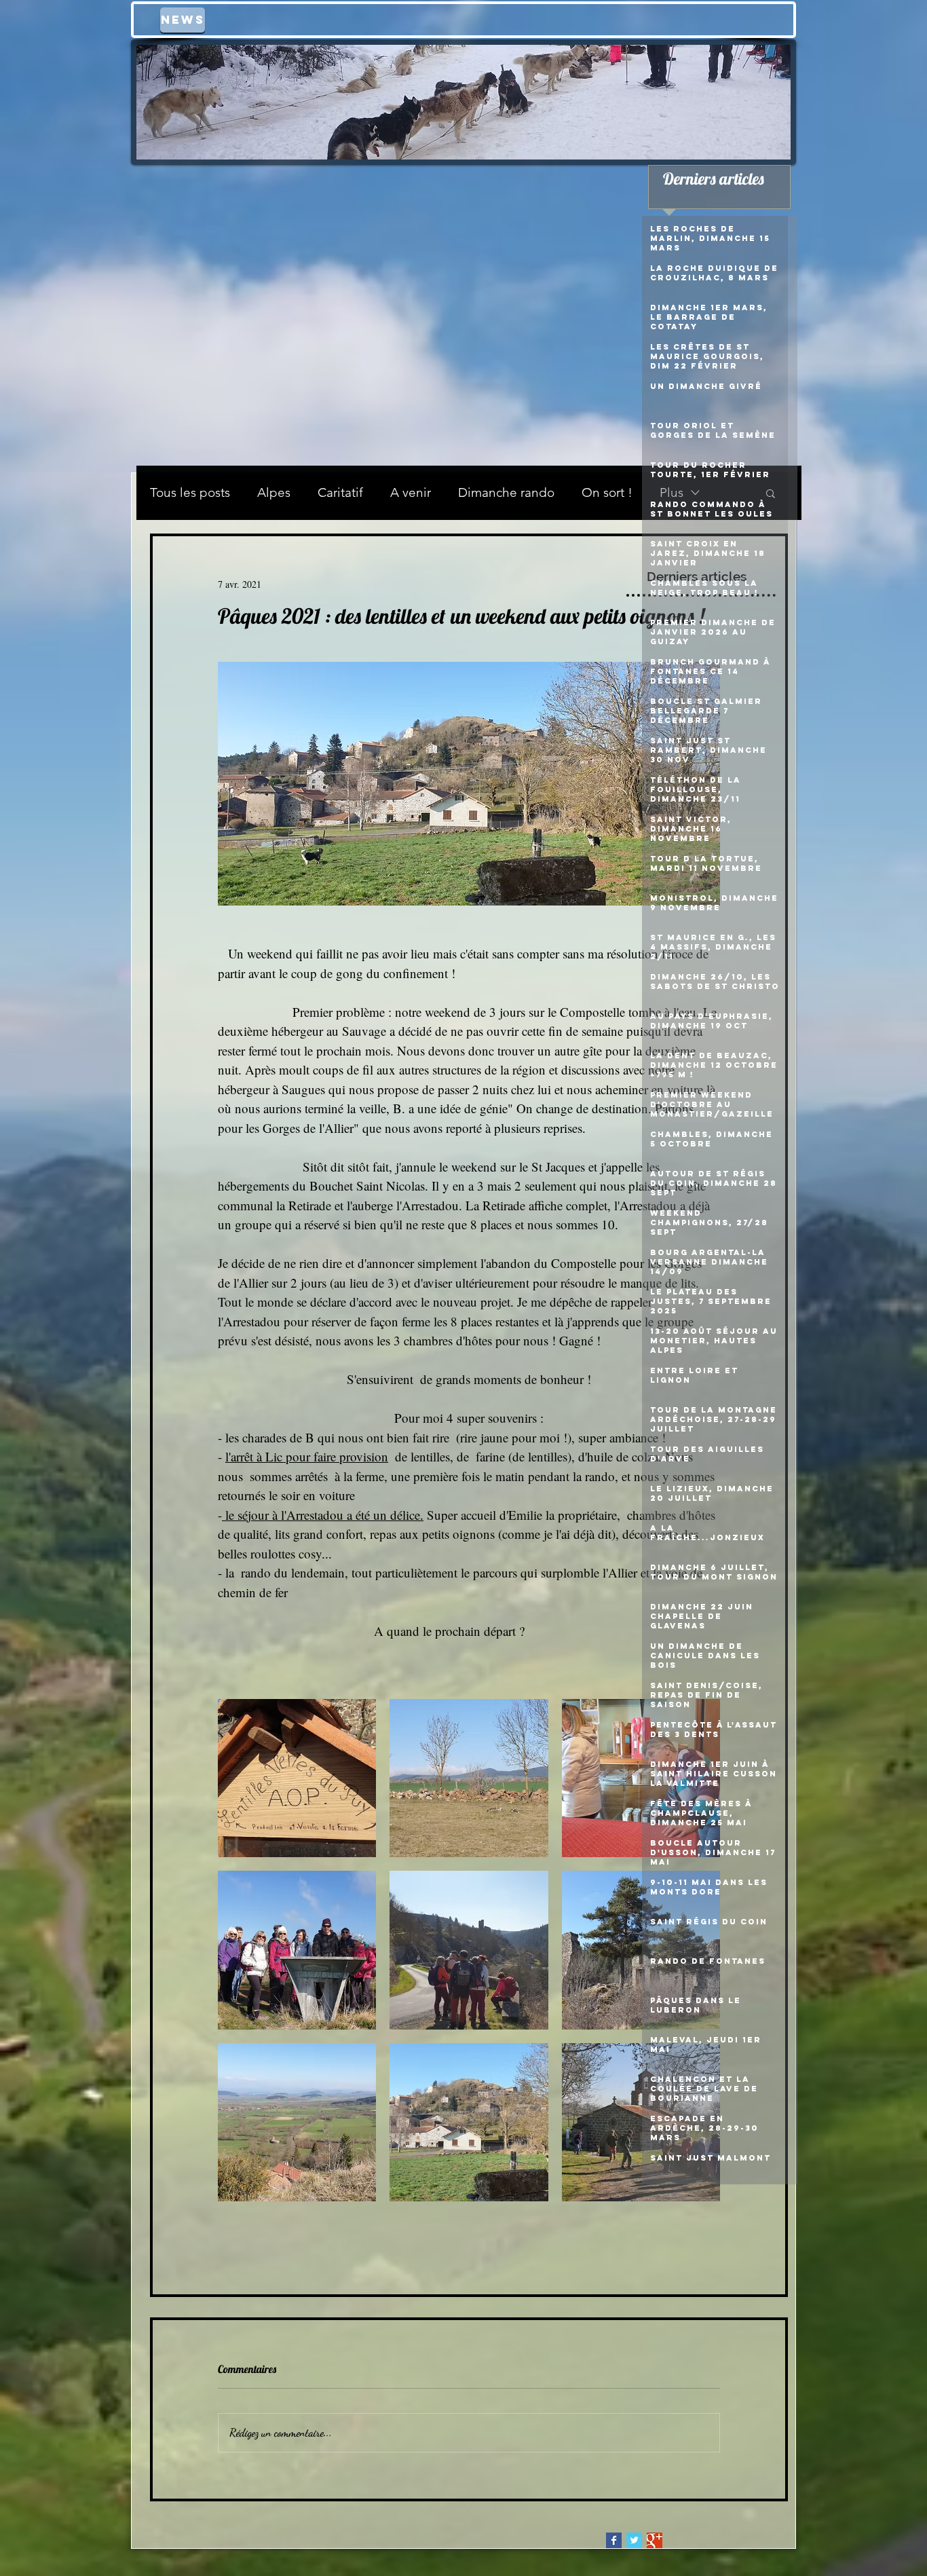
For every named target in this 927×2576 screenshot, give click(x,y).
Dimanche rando (506, 492)
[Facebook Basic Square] (614, 2540)
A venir (411, 492)
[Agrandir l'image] (297, 1778)
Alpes (274, 492)
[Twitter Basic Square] (634, 2540)
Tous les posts (190, 492)
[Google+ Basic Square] (655, 2540)
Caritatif (340, 492)
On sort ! (607, 492)
